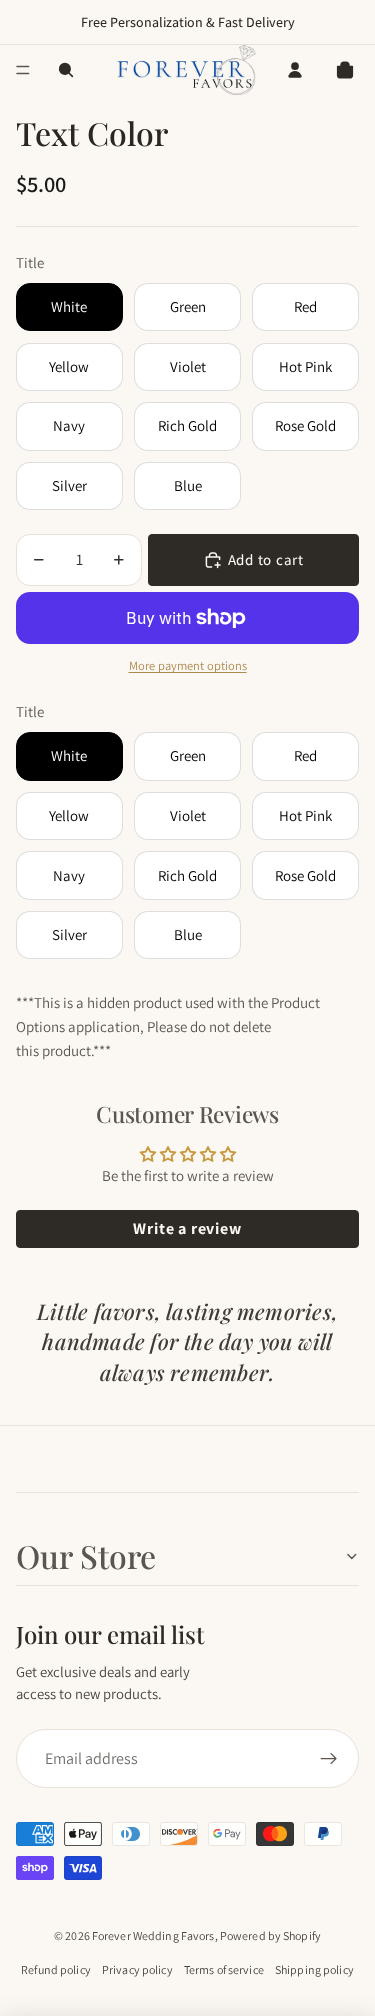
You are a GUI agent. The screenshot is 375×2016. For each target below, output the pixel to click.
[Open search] (66, 70)
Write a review (187, 1228)
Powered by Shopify (270, 1935)
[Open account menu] (295, 70)
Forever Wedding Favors (153, 1935)
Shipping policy (314, 1969)
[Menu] (23, 70)
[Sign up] (329, 1759)
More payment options (188, 665)
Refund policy (56, 1969)
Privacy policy (137, 1969)
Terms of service (224, 1969)
